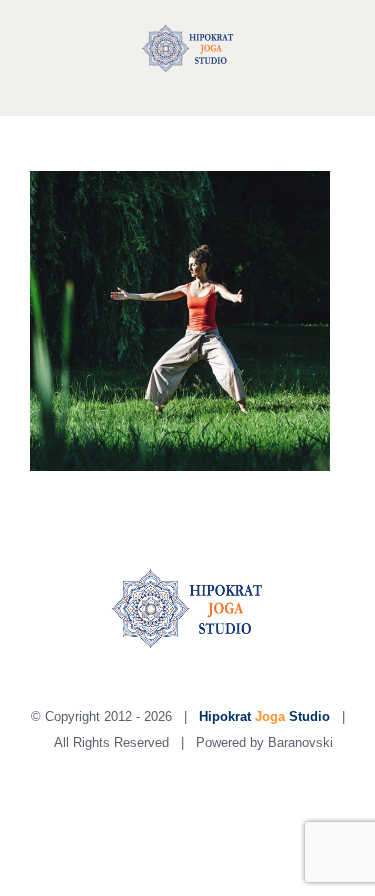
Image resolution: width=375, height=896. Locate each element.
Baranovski (300, 742)
